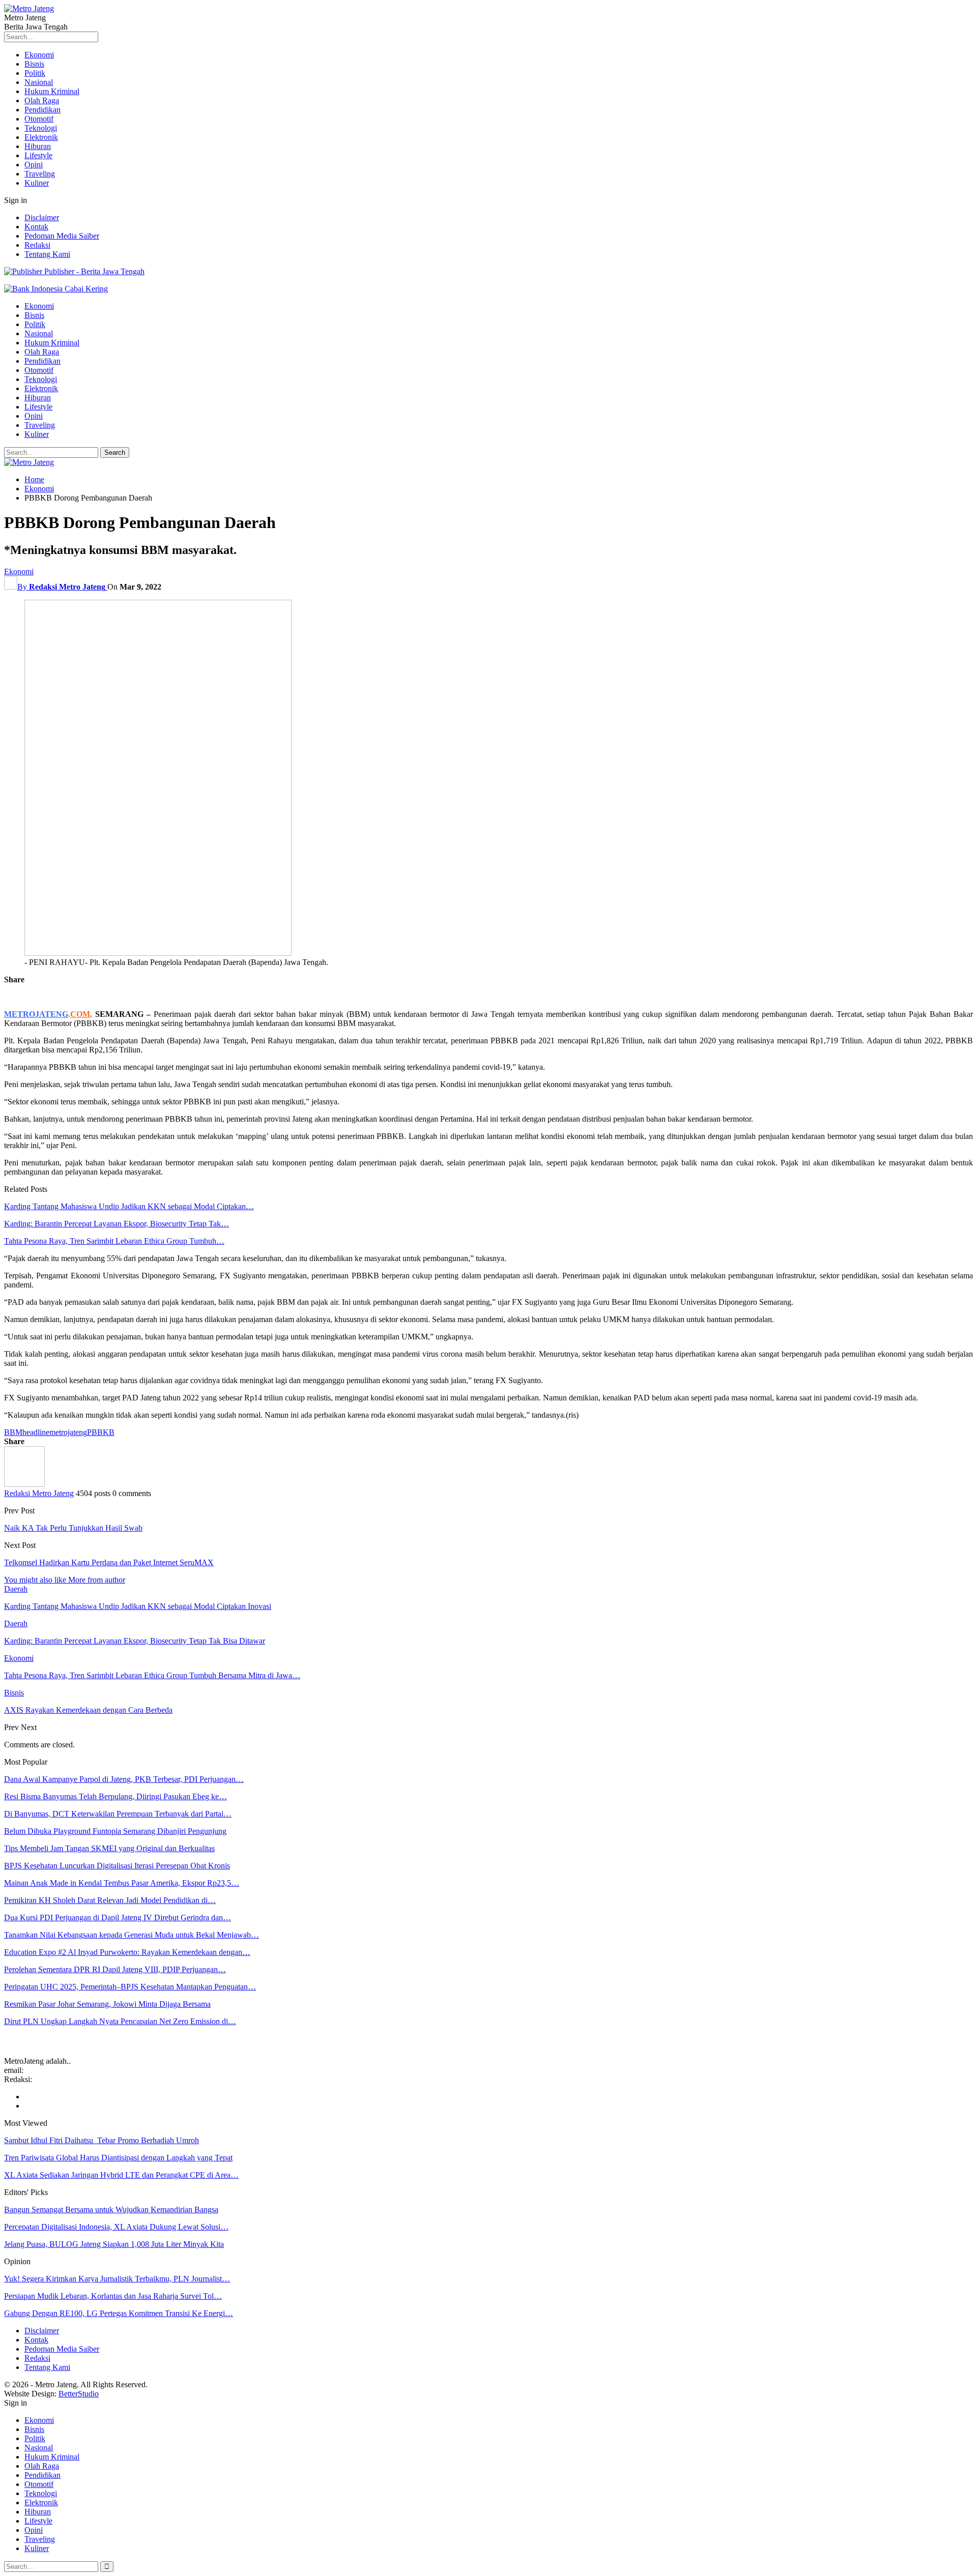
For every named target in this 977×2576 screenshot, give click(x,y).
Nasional (39, 82)
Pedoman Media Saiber (62, 236)
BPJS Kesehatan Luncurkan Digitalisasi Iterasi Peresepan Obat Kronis (117, 1866)
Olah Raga (42, 100)
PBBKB (101, 1432)
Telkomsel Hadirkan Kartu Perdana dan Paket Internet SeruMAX (109, 1562)
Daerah (16, 1589)
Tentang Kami (47, 254)
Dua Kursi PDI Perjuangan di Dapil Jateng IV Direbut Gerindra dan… (118, 1918)
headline (36, 1432)
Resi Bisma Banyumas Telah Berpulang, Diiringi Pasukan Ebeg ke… (116, 1796)
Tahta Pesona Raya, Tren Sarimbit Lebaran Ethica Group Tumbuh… (114, 1241)
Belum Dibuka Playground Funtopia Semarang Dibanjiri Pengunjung (115, 1831)
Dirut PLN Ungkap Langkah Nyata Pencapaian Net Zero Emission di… (120, 2021)
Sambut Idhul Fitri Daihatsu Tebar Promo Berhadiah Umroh (102, 2140)
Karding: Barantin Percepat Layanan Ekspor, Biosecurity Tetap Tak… (117, 1224)
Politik (35, 73)
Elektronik (41, 137)
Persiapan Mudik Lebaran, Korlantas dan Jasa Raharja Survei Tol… (113, 2296)
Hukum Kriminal (52, 91)
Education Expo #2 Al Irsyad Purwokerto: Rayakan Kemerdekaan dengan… (127, 1952)
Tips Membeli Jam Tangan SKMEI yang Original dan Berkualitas (109, 1848)
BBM (13, 1432)
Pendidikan (42, 110)
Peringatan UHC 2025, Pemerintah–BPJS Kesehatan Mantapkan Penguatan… (130, 1987)
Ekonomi (39, 55)
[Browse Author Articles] (24, 1484)
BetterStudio (79, 2394)
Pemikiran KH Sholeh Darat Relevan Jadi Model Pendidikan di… (110, 1900)
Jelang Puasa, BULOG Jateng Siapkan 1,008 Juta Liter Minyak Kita (114, 2244)
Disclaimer (42, 217)
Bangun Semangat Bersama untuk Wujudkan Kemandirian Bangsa (111, 2209)
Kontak (36, 227)
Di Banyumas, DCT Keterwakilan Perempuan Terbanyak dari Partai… (118, 1814)
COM (80, 1014)
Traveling (40, 174)
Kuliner (37, 183)
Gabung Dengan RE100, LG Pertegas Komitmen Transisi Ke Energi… (119, 2313)
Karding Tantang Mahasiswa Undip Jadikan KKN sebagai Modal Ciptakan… (129, 1206)
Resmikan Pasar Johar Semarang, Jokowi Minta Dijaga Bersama (107, 2004)
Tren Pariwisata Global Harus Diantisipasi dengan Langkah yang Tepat (118, 2158)
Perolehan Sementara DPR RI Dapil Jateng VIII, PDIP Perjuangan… (115, 1969)
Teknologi (41, 128)
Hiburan (38, 146)
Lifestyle (38, 155)
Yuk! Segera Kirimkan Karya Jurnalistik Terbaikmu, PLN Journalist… (117, 2279)
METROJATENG (36, 1014)
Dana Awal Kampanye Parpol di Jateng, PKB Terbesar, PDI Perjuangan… (124, 1779)
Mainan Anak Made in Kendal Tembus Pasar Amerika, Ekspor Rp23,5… (122, 1883)
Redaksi (37, 245)
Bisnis (34, 64)
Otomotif (39, 119)
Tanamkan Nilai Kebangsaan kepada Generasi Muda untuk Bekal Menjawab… (132, 1935)
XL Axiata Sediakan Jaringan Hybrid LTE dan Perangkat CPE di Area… (121, 2175)
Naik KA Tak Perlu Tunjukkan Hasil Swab (73, 1528)
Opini (34, 165)
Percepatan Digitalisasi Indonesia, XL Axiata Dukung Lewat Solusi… (116, 2227)
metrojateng (68, 1432)
